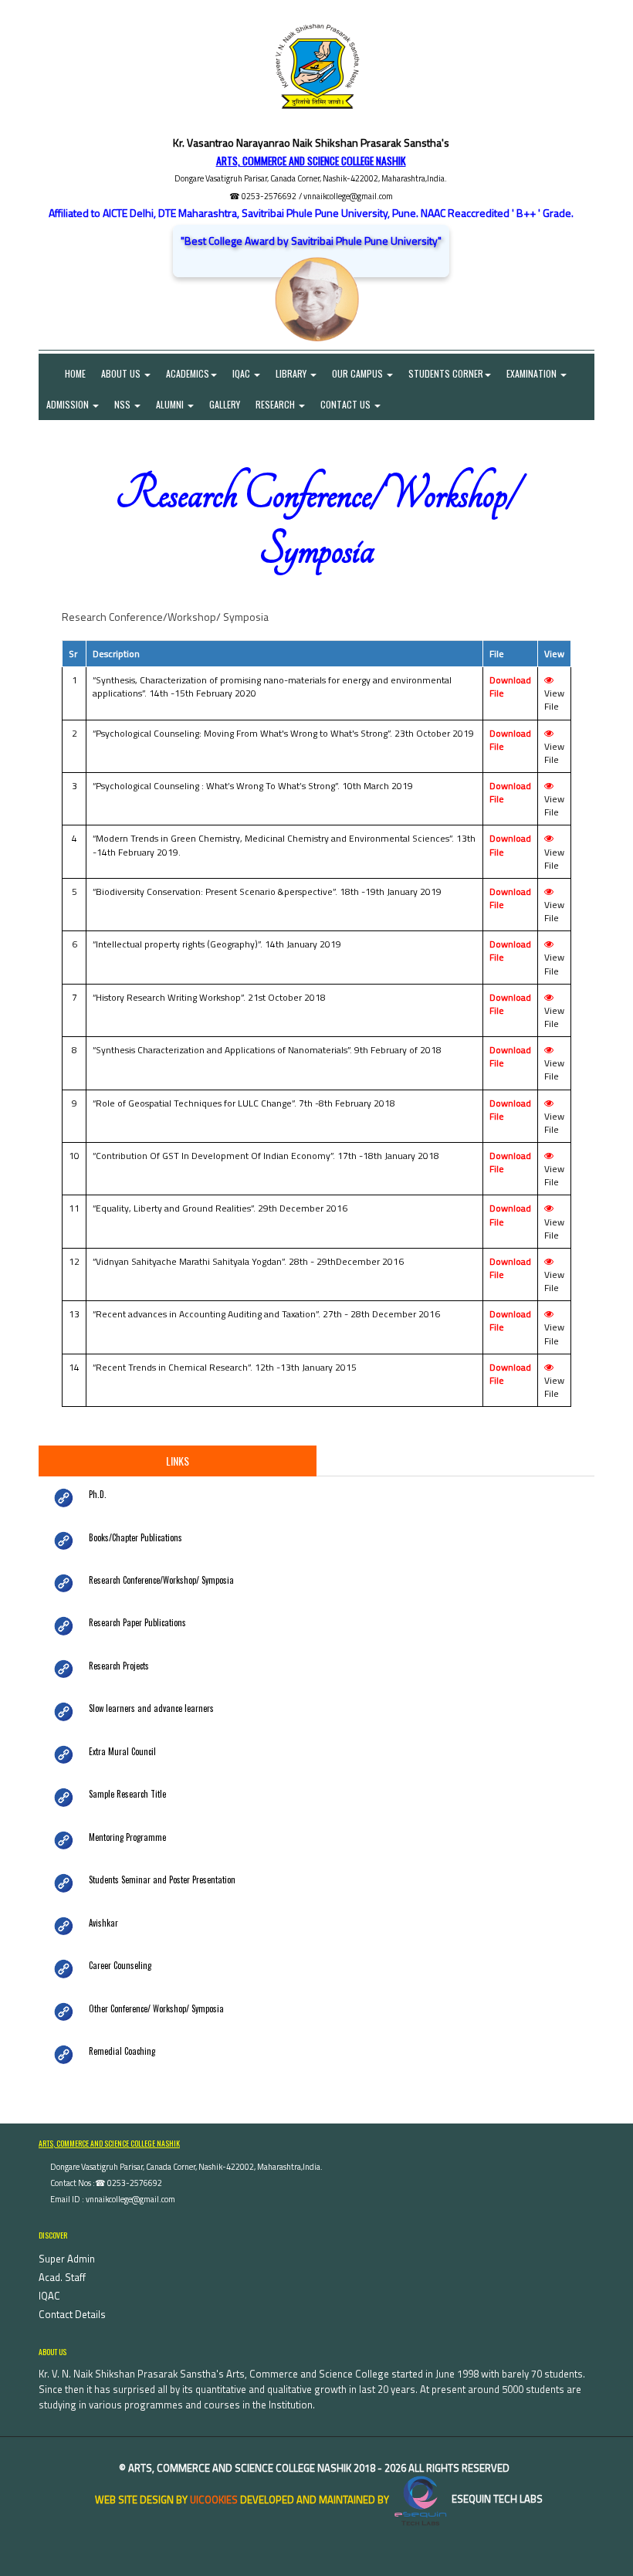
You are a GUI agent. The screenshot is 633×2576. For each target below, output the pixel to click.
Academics (188, 373)
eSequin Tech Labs (496, 2499)
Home (66, 373)
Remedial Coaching (122, 2051)
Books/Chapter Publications (135, 1537)
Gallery (225, 404)
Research (276, 404)
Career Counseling (120, 1965)
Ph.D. (98, 1494)
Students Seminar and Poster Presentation (162, 1879)
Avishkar (103, 1923)
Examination (533, 373)
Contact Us (347, 404)
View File (554, 700)
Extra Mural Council (122, 1751)
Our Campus (359, 373)
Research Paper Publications (137, 1622)
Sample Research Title (127, 1794)
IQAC (242, 373)
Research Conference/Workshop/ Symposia (161, 1580)
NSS (124, 404)
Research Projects (119, 1666)
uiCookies (214, 2499)
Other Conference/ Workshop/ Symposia (156, 2008)
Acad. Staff (62, 2277)
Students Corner (446, 373)
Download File (510, 686)
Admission (69, 404)
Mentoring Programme (127, 1837)
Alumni (171, 404)
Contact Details (72, 2314)
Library (292, 373)
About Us (122, 373)
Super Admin (67, 2259)
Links (178, 1461)
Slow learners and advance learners (151, 1708)
